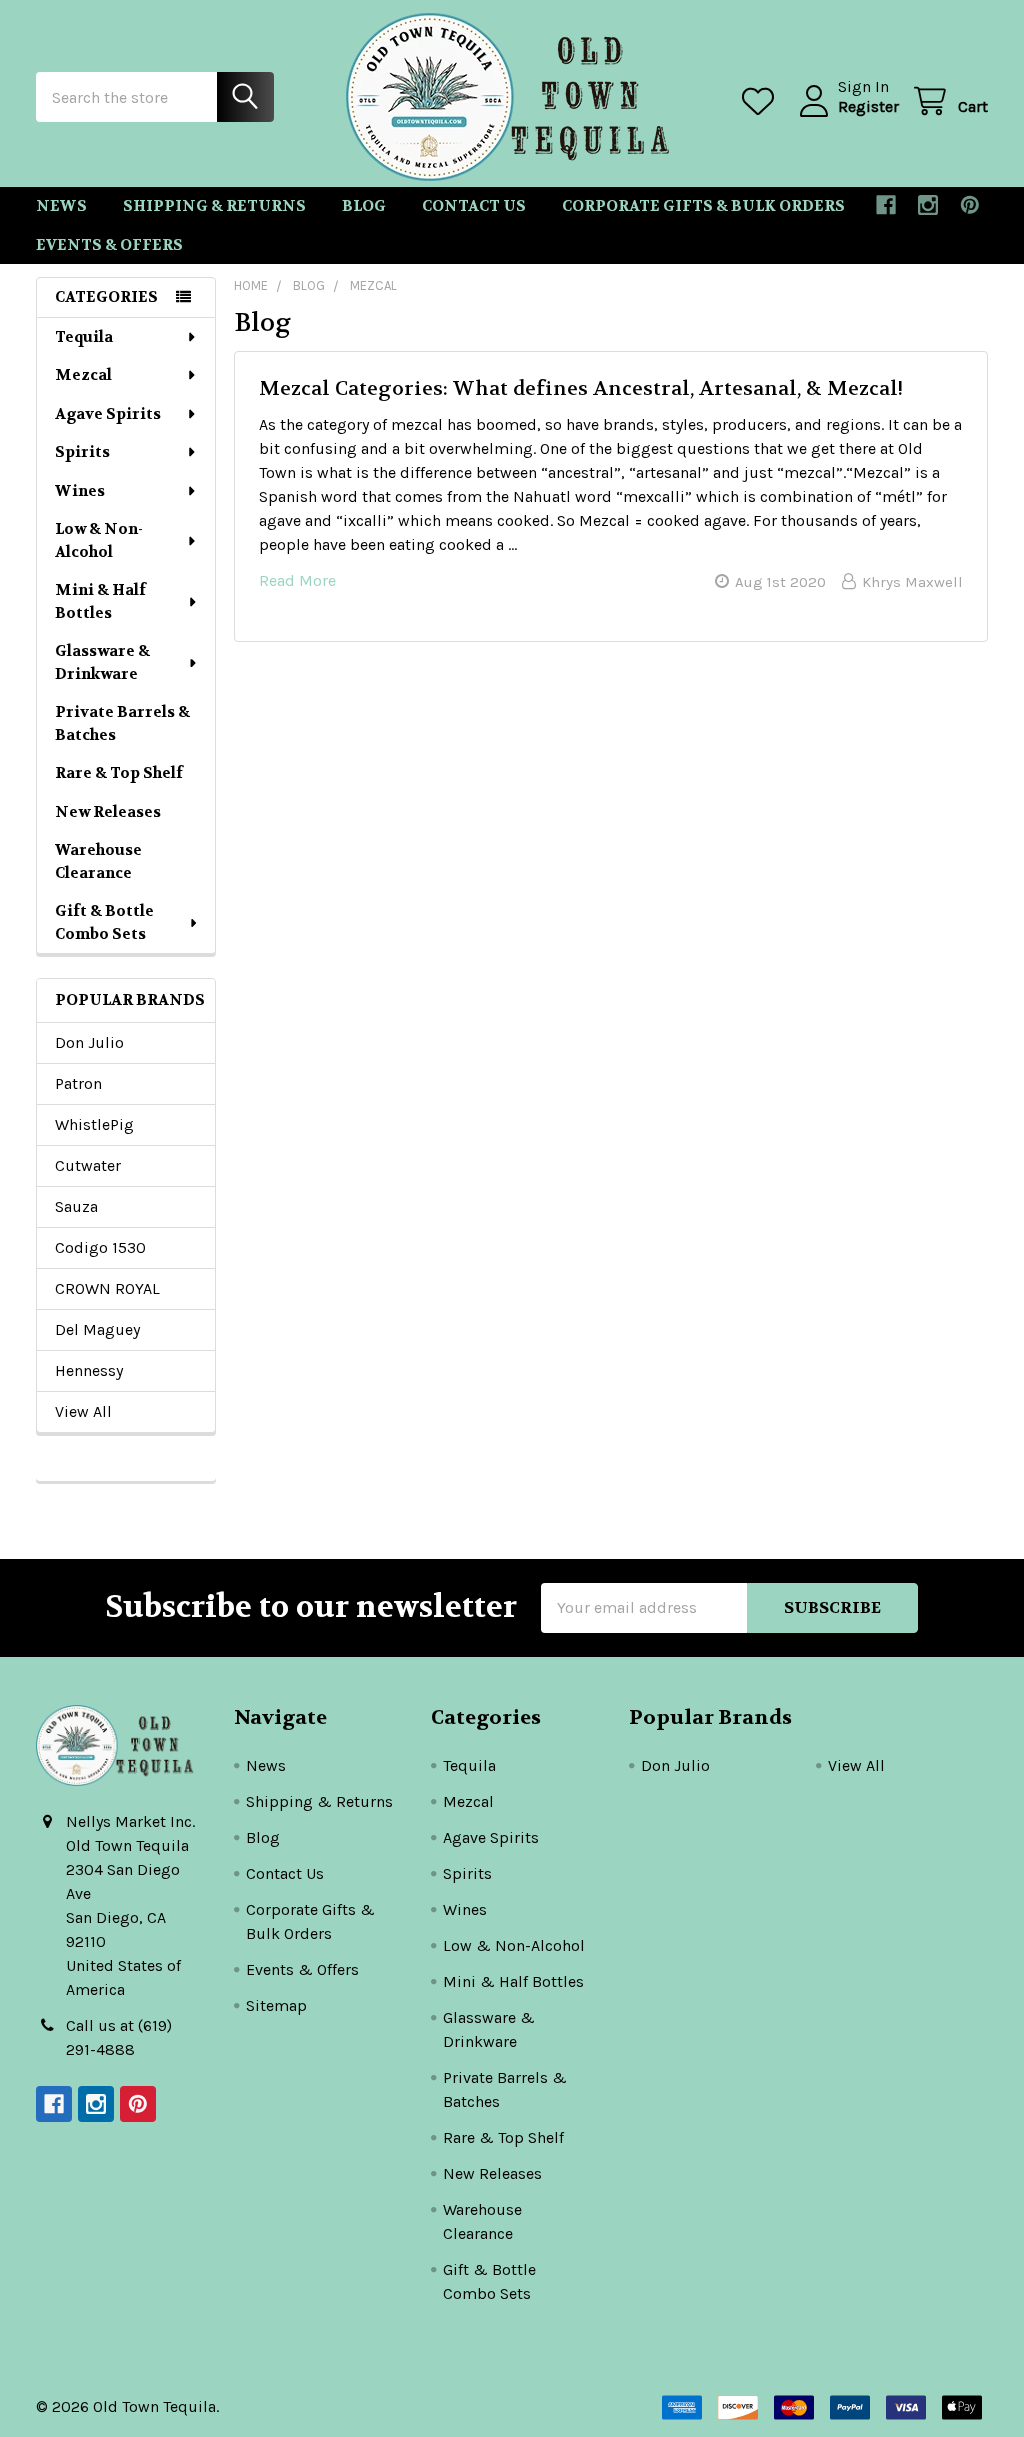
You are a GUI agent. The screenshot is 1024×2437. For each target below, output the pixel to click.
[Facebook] (886, 205)
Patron (78, 1083)
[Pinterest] (970, 205)
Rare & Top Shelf (119, 773)
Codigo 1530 (100, 1247)
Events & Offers (109, 245)
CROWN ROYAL (107, 1288)
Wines (80, 491)
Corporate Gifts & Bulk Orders (703, 206)
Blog (364, 206)
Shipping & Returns (214, 206)
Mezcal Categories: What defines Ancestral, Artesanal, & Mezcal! (581, 388)
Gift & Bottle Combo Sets (104, 922)
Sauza (76, 1206)
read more (297, 580)
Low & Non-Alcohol (99, 540)
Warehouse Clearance (98, 861)
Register (868, 106)
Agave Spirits (108, 414)
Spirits (82, 452)
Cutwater (88, 1165)
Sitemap (276, 2005)
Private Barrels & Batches (122, 723)
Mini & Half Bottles (100, 601)
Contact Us (474, 206)
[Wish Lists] (762, 101)
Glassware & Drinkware (102, 662)
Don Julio (89, 1042)
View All (83, 1411)
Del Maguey (97, 1329)
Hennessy (89, 1370)
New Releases (108, 812)
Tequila (84, 337)
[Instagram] (928, 205)
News (61, 206)
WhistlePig (94, 1124)
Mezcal (83, 375)
